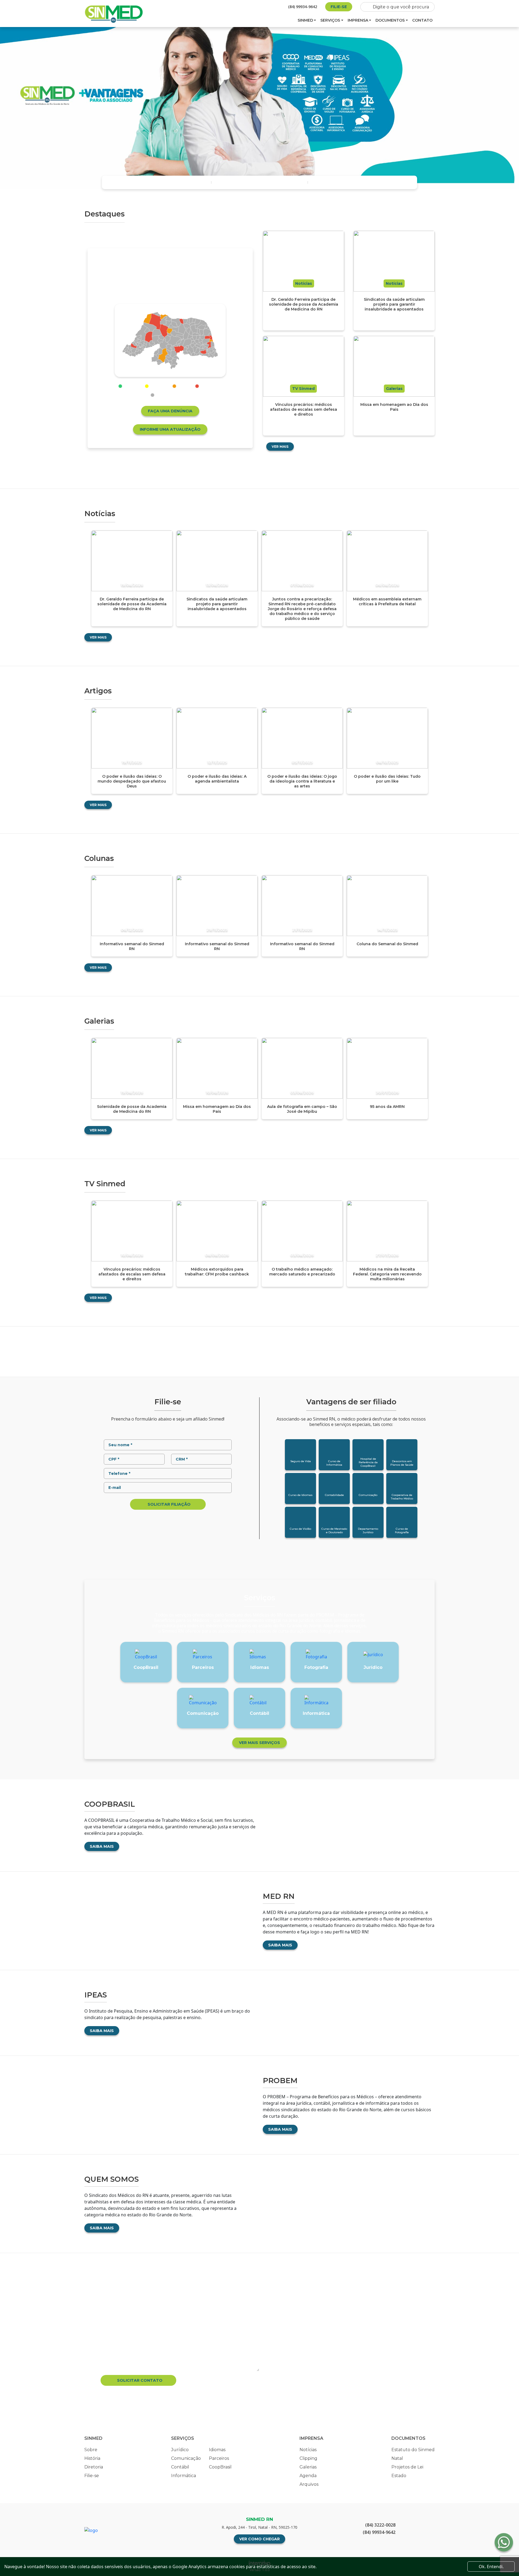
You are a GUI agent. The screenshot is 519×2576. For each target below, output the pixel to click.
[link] (174, 354)
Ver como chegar (259, 2539)
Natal (397, 2458)
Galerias (308, 2467)
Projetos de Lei (407, 2467)
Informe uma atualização (170, 429)
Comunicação (186, 2458)
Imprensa (358, 20)
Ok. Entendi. (491, 2567)
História (92, 2458)
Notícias (308, 2450)
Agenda (308, 2476)
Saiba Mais (102, 1846)
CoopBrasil (220, 2467)
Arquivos (309, 2484)
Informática (184, 2476)
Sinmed (305, 20)
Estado (399, 2476)
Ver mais (280, 447)
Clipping (308, 2458)
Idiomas (217, 2450)
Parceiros (219, 2458)
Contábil (180, 2467)
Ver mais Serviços (259, 1743)
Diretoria (94, 2467)
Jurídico (180, 2450)
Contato (422, 20)
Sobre (91, 2450)
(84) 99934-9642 (303, 7)
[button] (12, 108)
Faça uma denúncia (170, 411)
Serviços (330, 20)
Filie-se (339, 7)
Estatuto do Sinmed (413, 2450)
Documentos (390, 20)
